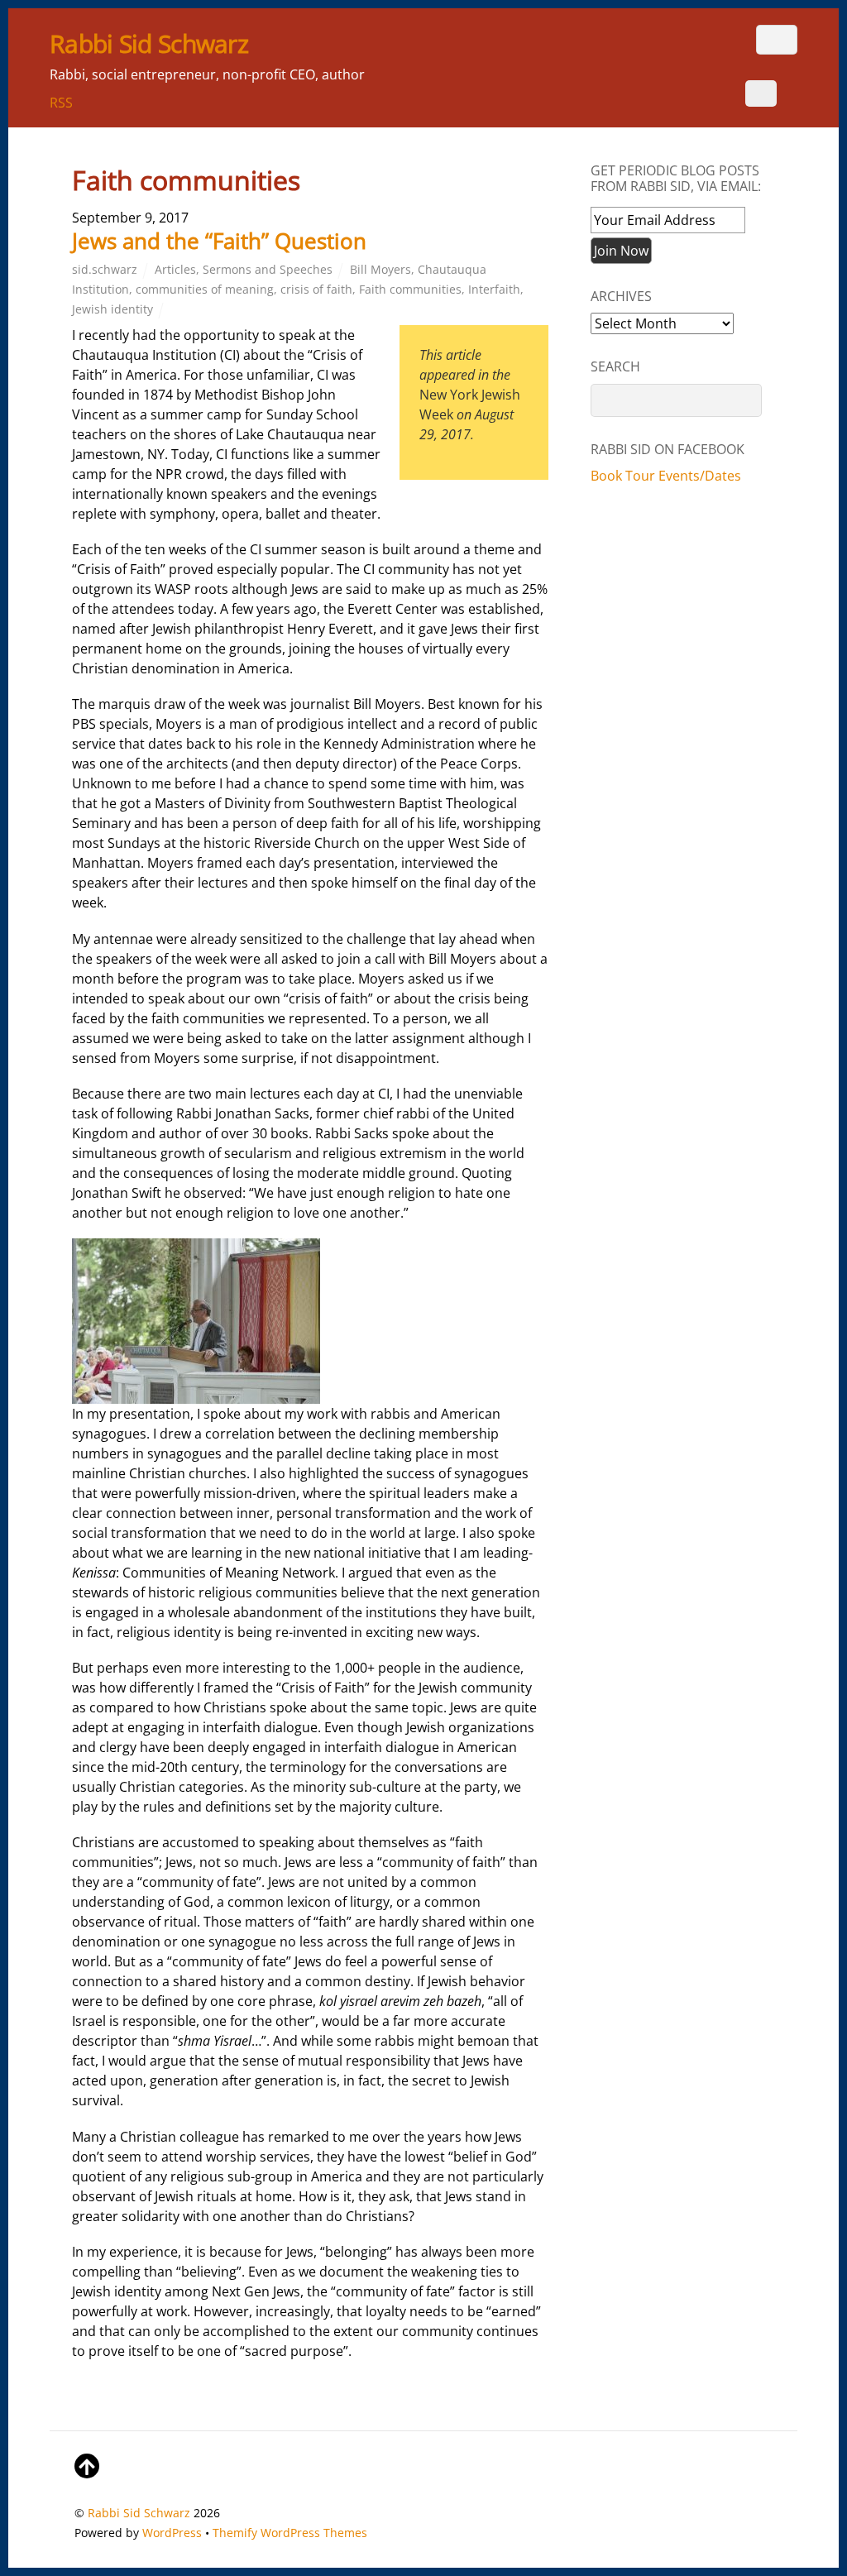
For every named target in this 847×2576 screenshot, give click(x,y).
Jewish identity (112, 309)
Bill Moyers (380, 269)
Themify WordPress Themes (290, 2533)
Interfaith (494, 289)
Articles (175, 269)
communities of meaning (205, 289)
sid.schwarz (105, 269)
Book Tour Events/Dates (666, 476)
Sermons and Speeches (268, 269)
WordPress (172, 2533)
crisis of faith (316, 289)
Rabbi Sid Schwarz (139, 2513)
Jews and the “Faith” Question (219, 241)
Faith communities (410, 289)
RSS (61, 103)
